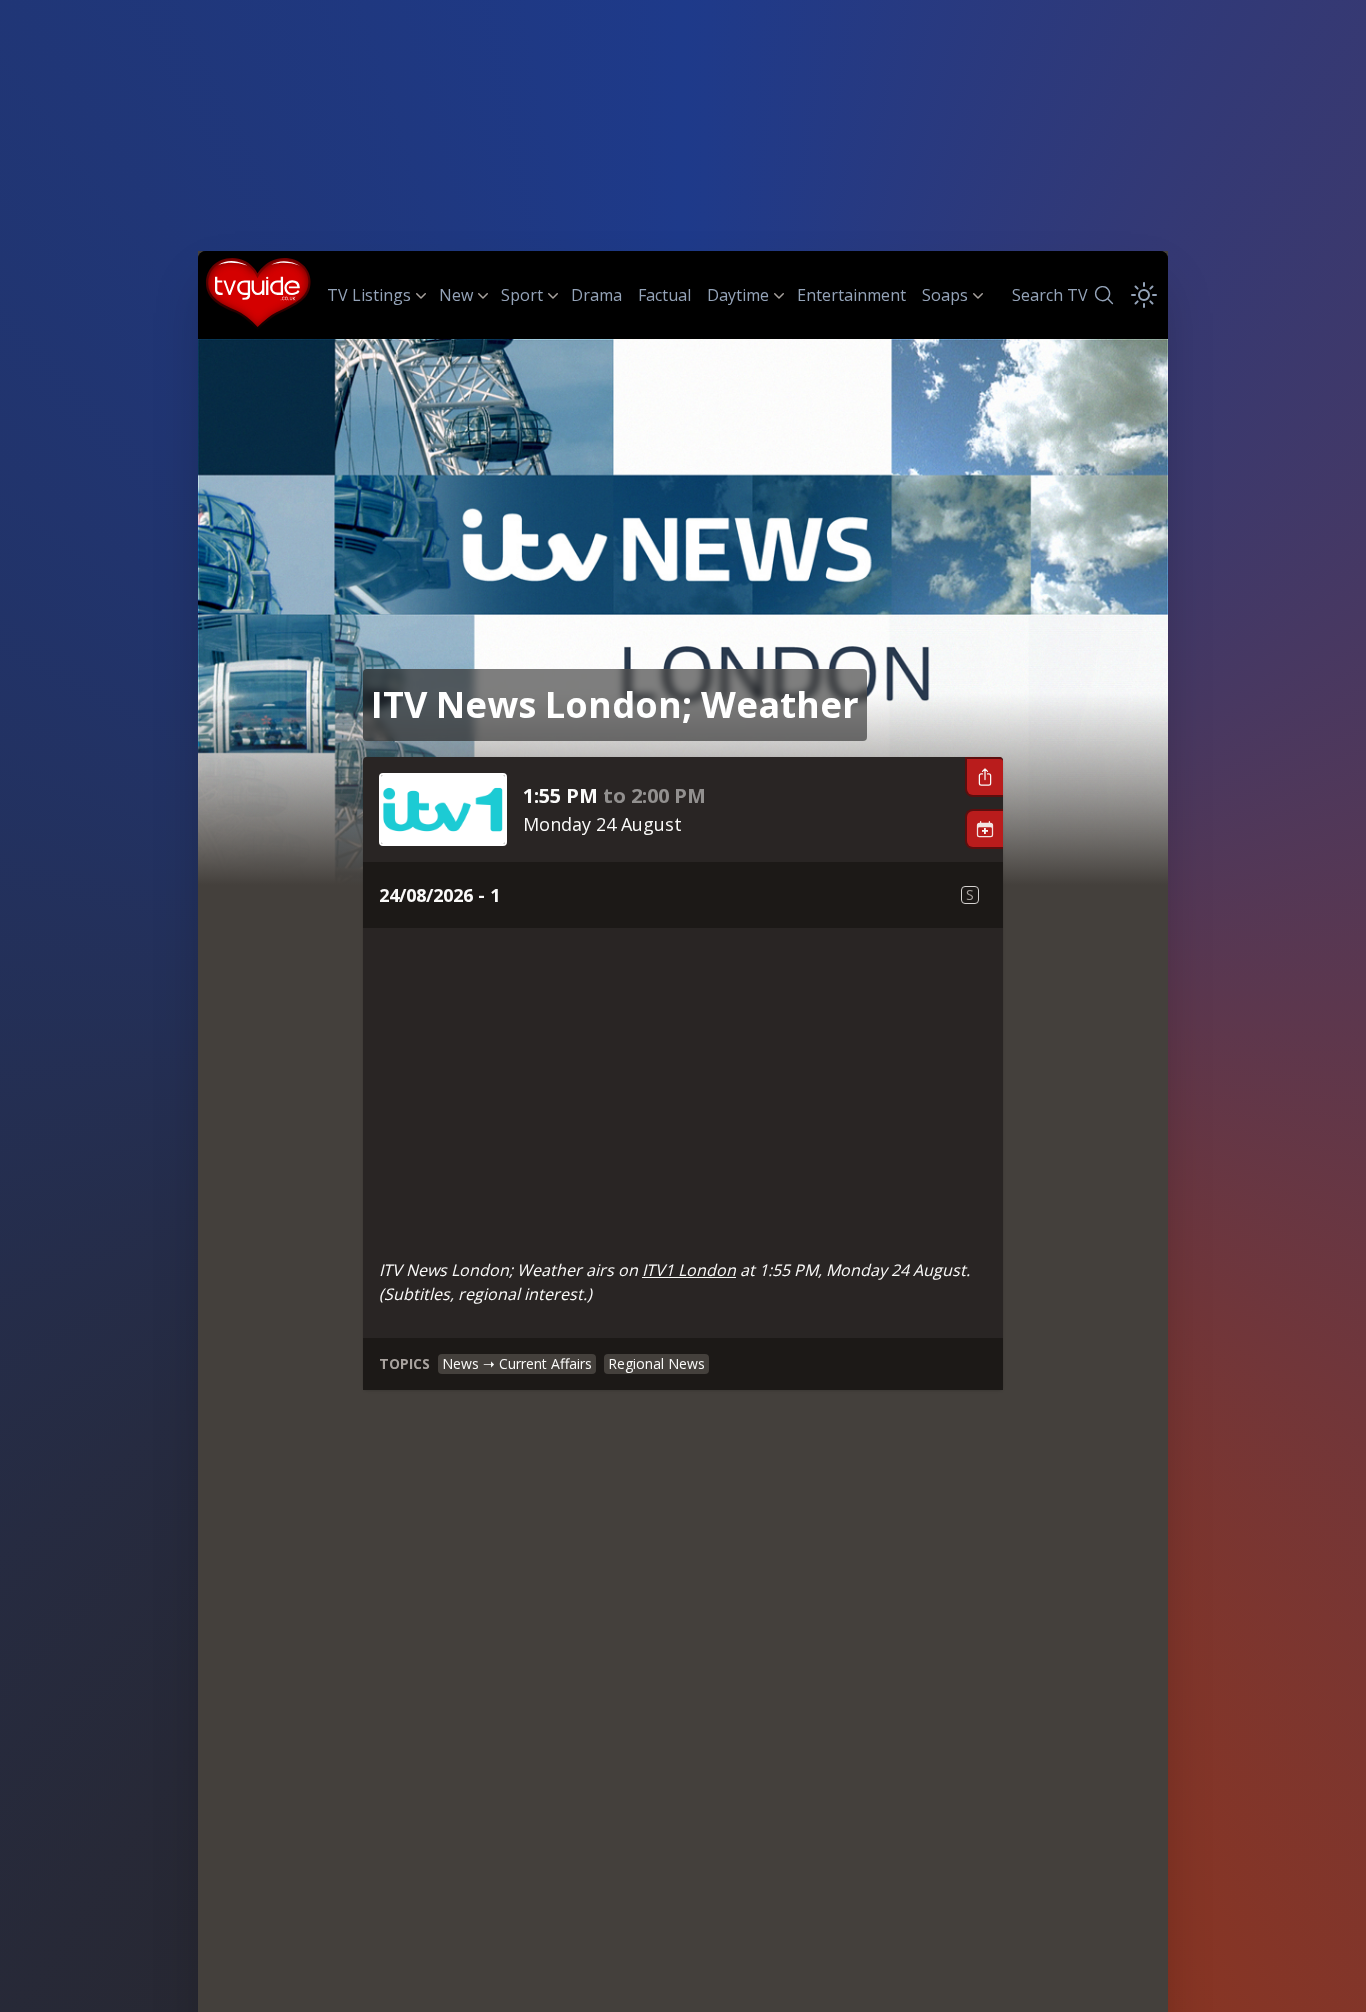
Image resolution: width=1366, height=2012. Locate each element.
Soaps (945, 295)
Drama (596, 295)
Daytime (738, 295)
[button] (984, 777)
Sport (522, 295)
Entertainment (851, 295)
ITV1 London (689, 1270)
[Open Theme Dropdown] (1144, 295)
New (456, 295)
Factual (664, 295)
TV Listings (369, 295)
